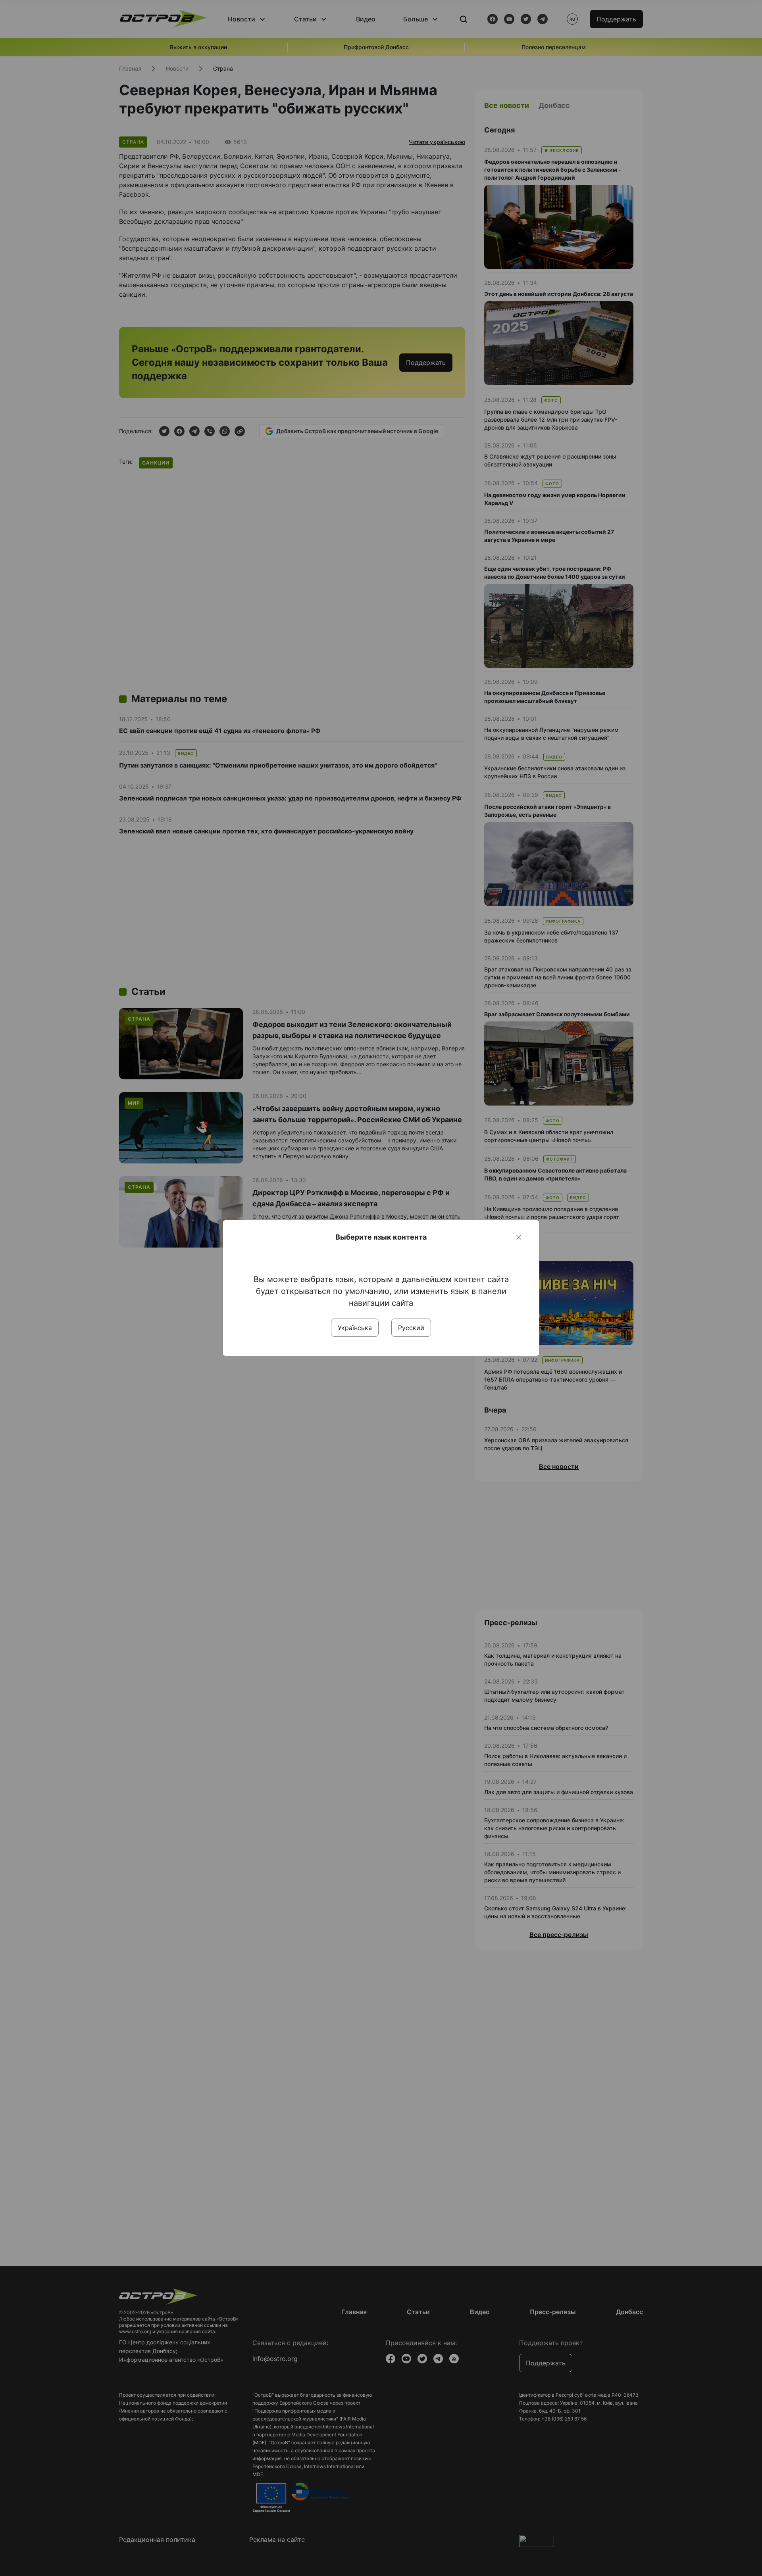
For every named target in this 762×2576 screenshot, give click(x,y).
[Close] (519, 1237)
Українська (355, 1328)
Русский (411, 1328)
